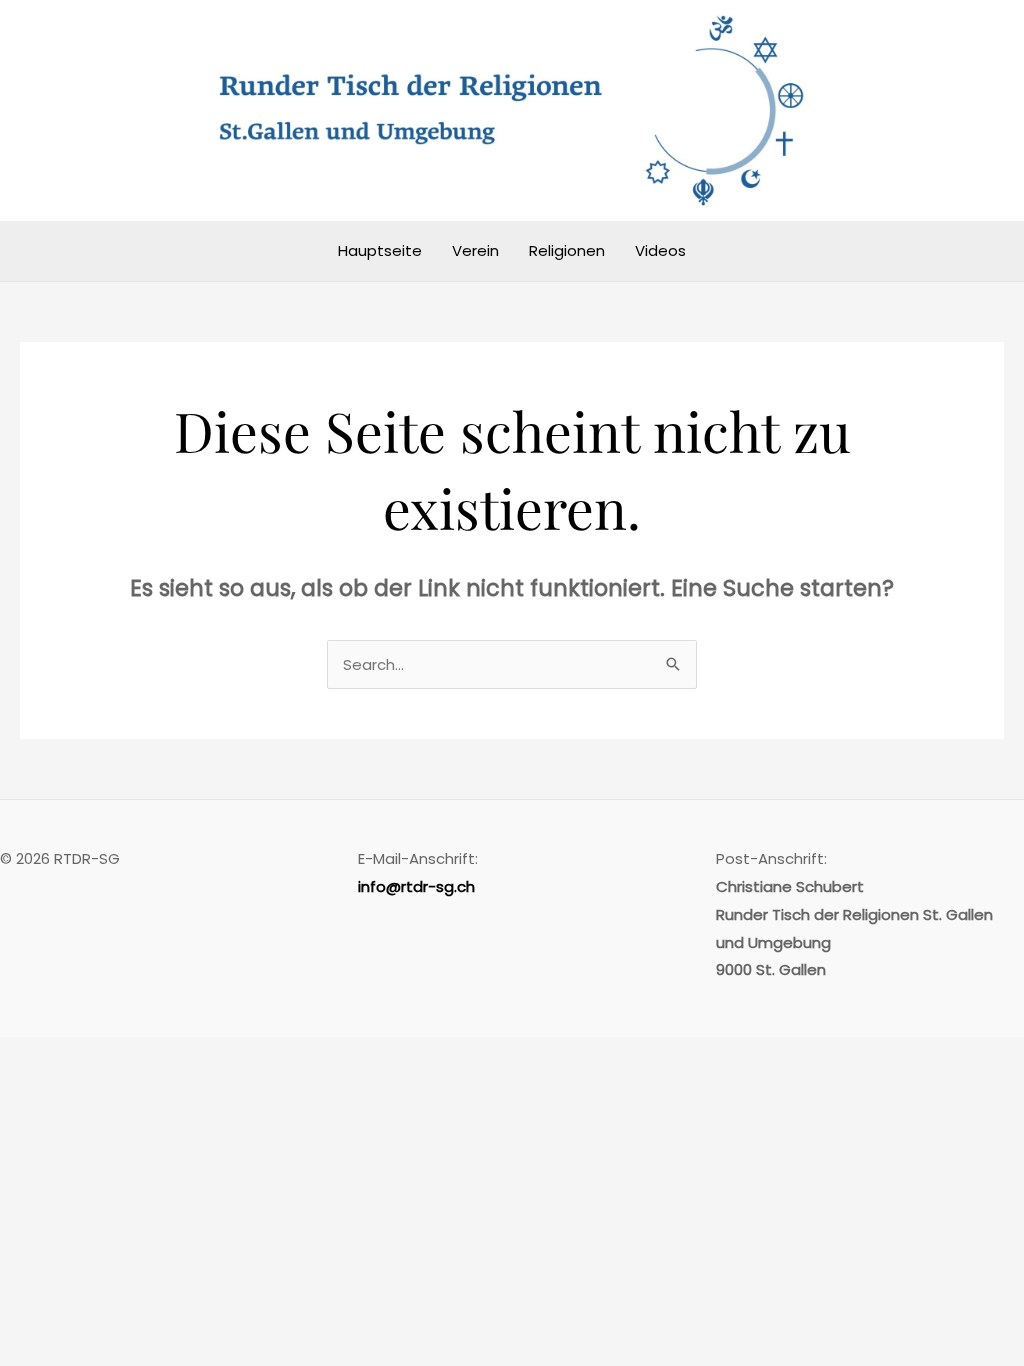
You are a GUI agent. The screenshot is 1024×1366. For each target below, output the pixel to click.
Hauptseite (380, 250)
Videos (660, 250)
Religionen (567, 250)
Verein (475, 250)
